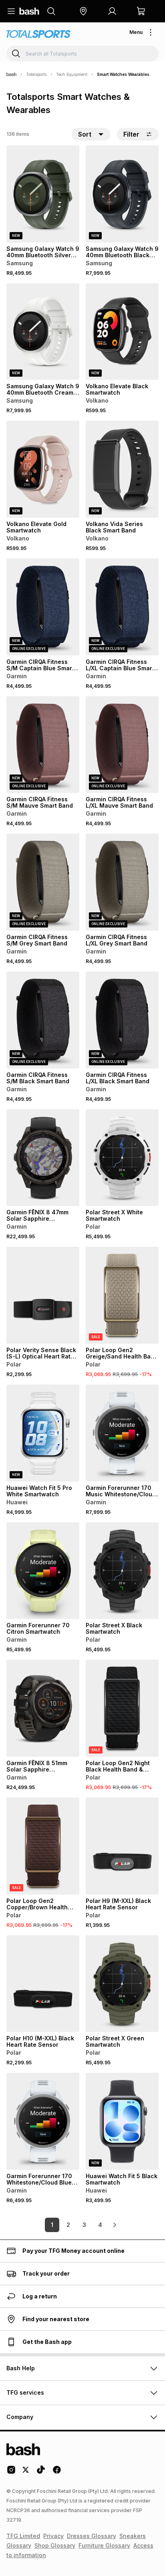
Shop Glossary (55, 2545)
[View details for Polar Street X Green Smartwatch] (122, 1984)
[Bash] (11, 74)
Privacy (53, 2536)
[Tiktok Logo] (41, 2473)
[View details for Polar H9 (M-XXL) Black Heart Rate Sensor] (122, 1846)
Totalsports (36, 74)
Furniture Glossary (104, 2545)
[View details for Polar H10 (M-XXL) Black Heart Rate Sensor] (43, 1984)
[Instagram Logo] (11, 2473)
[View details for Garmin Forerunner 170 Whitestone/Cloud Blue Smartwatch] (43, 2121)
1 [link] (52, 2225)
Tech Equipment (72, 74)
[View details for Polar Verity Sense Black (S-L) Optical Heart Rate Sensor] (43, 1295)
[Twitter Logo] (26, 2473)
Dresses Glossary (92, 2536)
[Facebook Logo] (57, 2473)
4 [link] (100, 2225)
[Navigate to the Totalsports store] (38, 34)
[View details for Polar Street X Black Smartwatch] (122, 1571)
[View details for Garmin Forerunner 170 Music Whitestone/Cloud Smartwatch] (122, 1433)
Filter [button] (131, 134)
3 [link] (84, 2225)
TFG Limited (23, 2536)
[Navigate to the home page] (29, 11)
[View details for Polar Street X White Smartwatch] (122, 1158)
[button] (83, 11)
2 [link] (68, 2225)
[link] (115, 2225)
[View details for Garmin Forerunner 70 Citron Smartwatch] (43, 1571)
